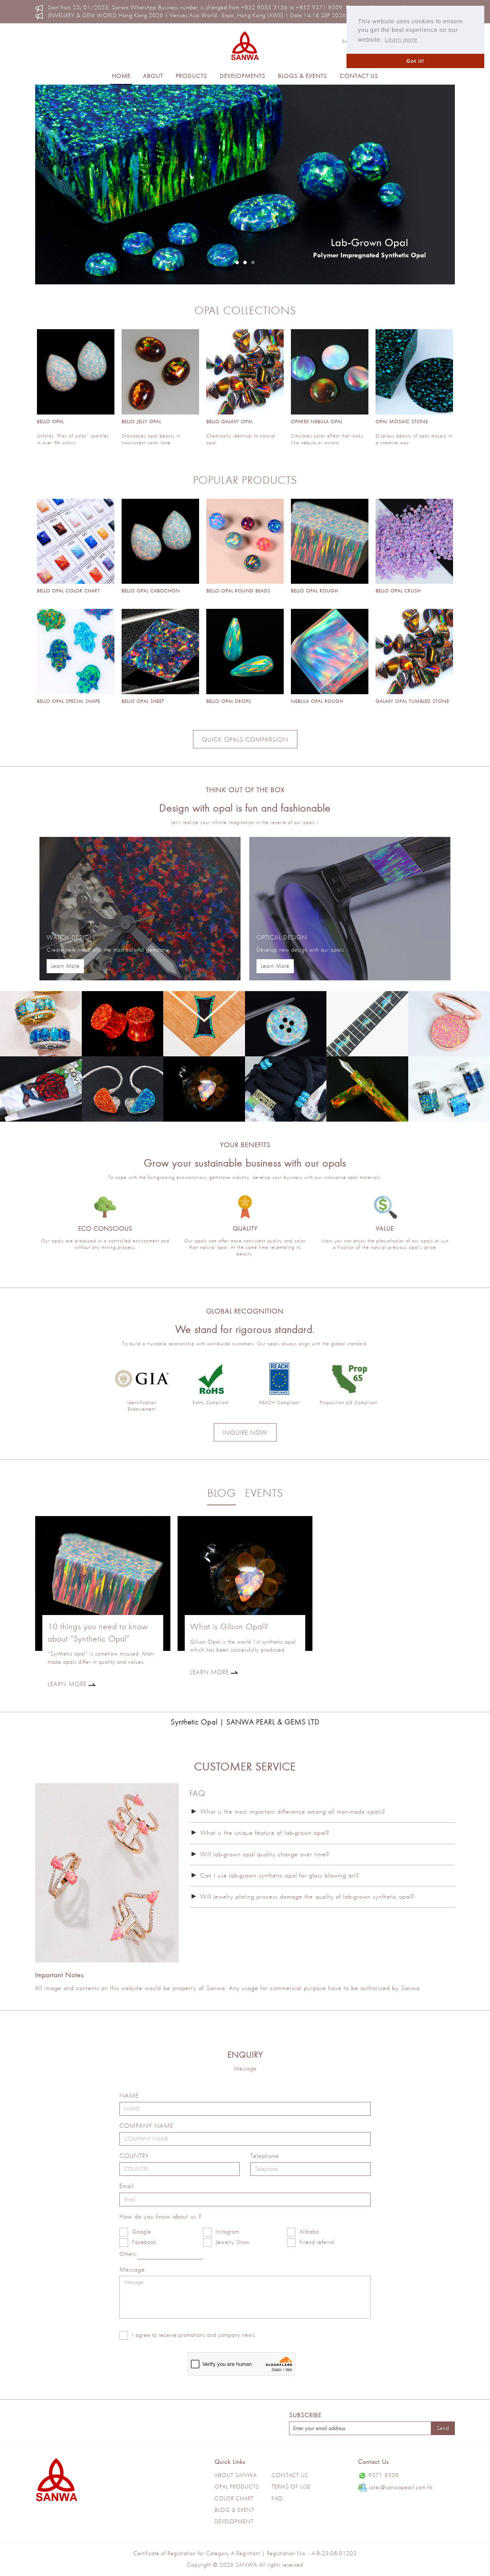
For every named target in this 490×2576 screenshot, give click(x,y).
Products (192, 76)
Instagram (227, 2232)
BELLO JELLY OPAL (141, 421)
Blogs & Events (303, 76)
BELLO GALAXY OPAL (230, 421)
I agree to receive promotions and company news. (194, 2335)
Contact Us (359, 76)
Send (443, 2428)
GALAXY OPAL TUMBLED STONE (412, 701)
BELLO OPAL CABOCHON (151, 591)
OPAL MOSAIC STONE (402, 421)
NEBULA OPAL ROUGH (317, 701)
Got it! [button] (415, 61)
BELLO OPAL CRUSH (398, 591)
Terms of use (291, 2487)
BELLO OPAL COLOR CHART (69, 591)
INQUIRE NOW (245, 1432)
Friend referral (317, 2242)
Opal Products (237, 2487)
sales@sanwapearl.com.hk (401, 2487)
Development (234, 2521)
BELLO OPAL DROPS (229, 701)
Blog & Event (234, 2510)
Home (121, 76)
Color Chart (234, 2498)
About (153, 76)
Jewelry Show (233, 2242)
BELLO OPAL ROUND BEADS (238, 591)
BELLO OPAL (50, 421)
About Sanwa (236, 2475)
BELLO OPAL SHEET (143, 701)
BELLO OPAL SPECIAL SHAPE (69, 701)
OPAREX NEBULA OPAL (317, 421)
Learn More (65, 966)
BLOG (222, 1493)
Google (142, 2232)
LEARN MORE (67, 1684)
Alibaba (309, 2232)
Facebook (144, 2242)
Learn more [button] (401, 40)
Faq (277, 2498)
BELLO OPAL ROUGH (315, 591)
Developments (243, 76)
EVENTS (264, 1493)
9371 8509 (384, 2475)
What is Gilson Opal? (229, 1626)
